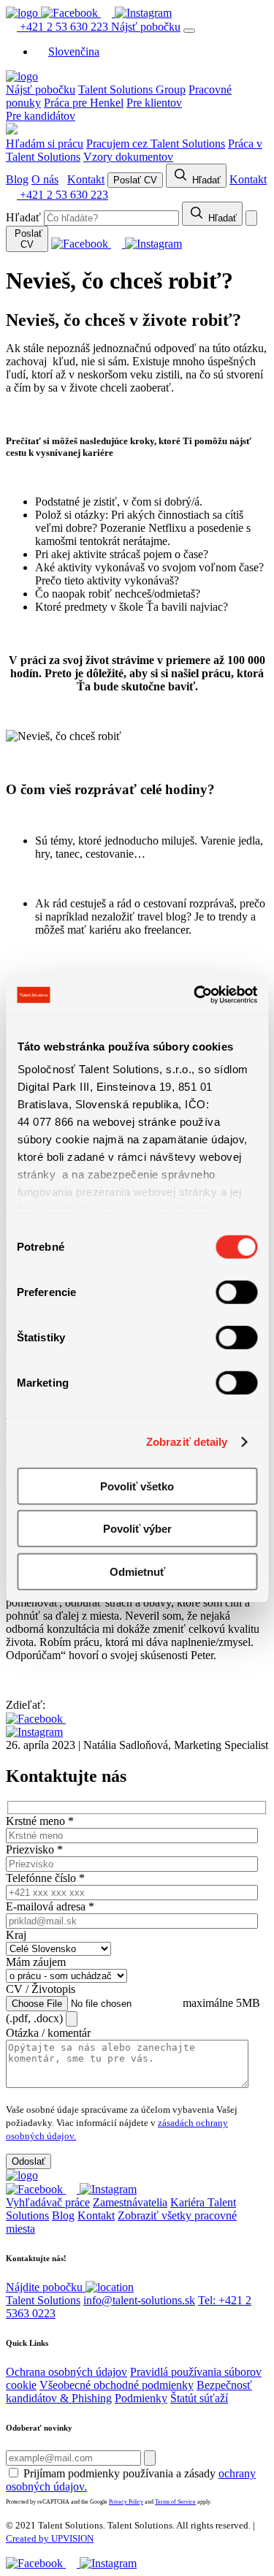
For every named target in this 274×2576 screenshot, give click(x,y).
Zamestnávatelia (130, 2202)
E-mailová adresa (50, 1906)
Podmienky (141, 2398)
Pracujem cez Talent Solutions (156, 144)
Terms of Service (175, 2502)
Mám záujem (36, 1962)
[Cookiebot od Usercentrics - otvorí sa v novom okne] (195, 995)
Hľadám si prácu (45, 144)
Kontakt (86, 179)
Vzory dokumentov (128, 157)
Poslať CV (135, 180)
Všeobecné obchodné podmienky (117, 2385)
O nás (45, 179)
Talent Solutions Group (132, 89)
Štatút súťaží (199, 2398)
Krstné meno (40, 1821)
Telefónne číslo (45, 1878)
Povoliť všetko (137, 1486)
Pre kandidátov (41, 116)
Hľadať (205, 180)
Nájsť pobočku (146, 27)
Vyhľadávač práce (48, 2202)
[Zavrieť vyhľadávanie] (251, 218)
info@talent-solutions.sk (139, 2300)
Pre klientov (154, 103)
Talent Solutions (43, 2300)
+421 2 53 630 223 (64, 27)
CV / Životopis (41, 1989)
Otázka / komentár (48, 2033)
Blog (17, 179)
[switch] (236, 1292)
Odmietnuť (137, 1571)
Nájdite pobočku (46, 2287)
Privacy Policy (126, 2502)
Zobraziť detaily (187, 1442)
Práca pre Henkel (84, 103)
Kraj (16, 1935)
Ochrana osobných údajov (66, 2372)
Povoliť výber (137, 1529)
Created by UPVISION (50, 2538)
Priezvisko (34, 1849)
